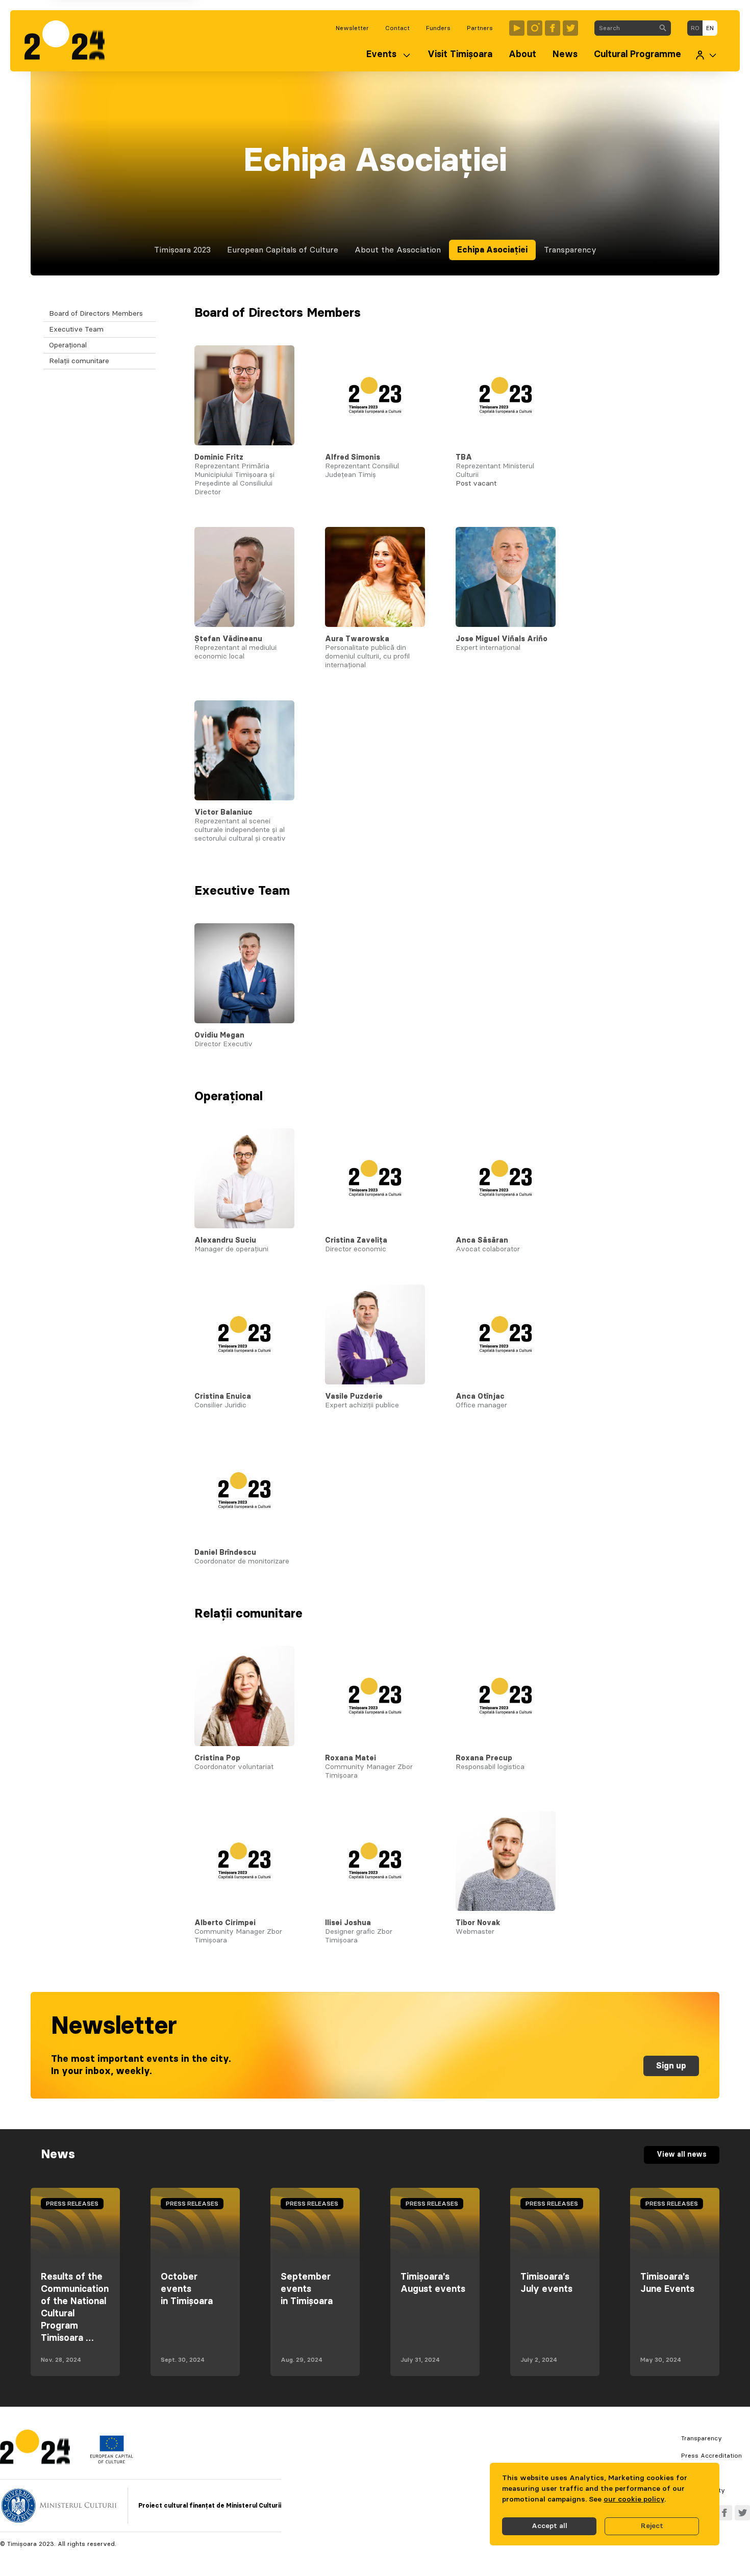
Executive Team (76, 330)
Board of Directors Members (96, 314)
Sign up (671, 2066)
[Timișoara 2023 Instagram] (535, 28)
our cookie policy (634, 2499)
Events (381, 55)
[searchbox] (625, 28)
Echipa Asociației (492, 250)
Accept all (549, 2526)
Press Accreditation (711, 2456)
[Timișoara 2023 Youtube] (517, 28)
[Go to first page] (70, 41)
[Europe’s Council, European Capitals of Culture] (111, 2461)
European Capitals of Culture (283, 250)
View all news (682, 2155)
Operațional (68, 345)
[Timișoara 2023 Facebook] (553, 28)
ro (695, 28)
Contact (397, 28)
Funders (438, 28)
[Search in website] (663, 28)
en (710, 28)
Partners (480, 28)
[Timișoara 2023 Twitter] (570, 28)
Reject (652, 2526)
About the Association (398, 250)
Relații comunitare (79, 361)
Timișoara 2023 (182, 250)
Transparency (570, 250)
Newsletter (352, 28)
